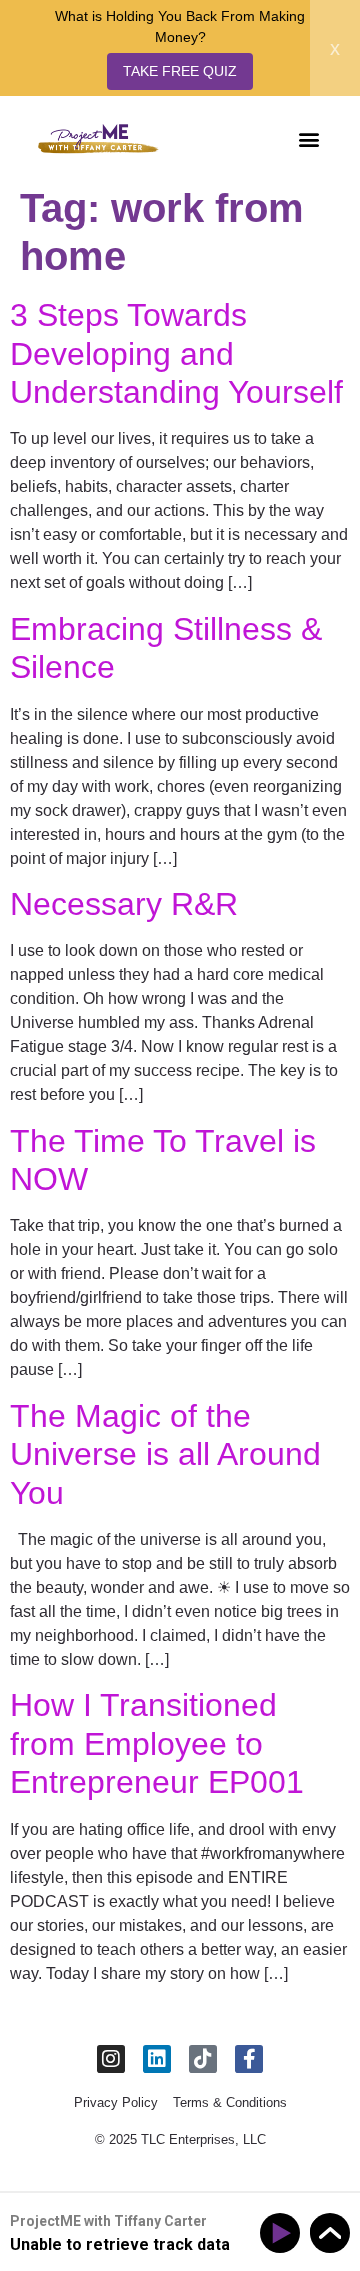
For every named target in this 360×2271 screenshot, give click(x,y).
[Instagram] (111, 2059)
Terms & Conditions (230, 2102)
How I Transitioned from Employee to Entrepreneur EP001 (157, 1743)
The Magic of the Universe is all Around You (165, 1454)
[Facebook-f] (249, 2059)
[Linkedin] (157, 2059)
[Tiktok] (203, 2059)
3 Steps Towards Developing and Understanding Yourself (176, 353)
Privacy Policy (116, 2102)
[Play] (283, 2233)
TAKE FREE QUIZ (180, 71)
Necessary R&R (124, 904)
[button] (308, 138)
